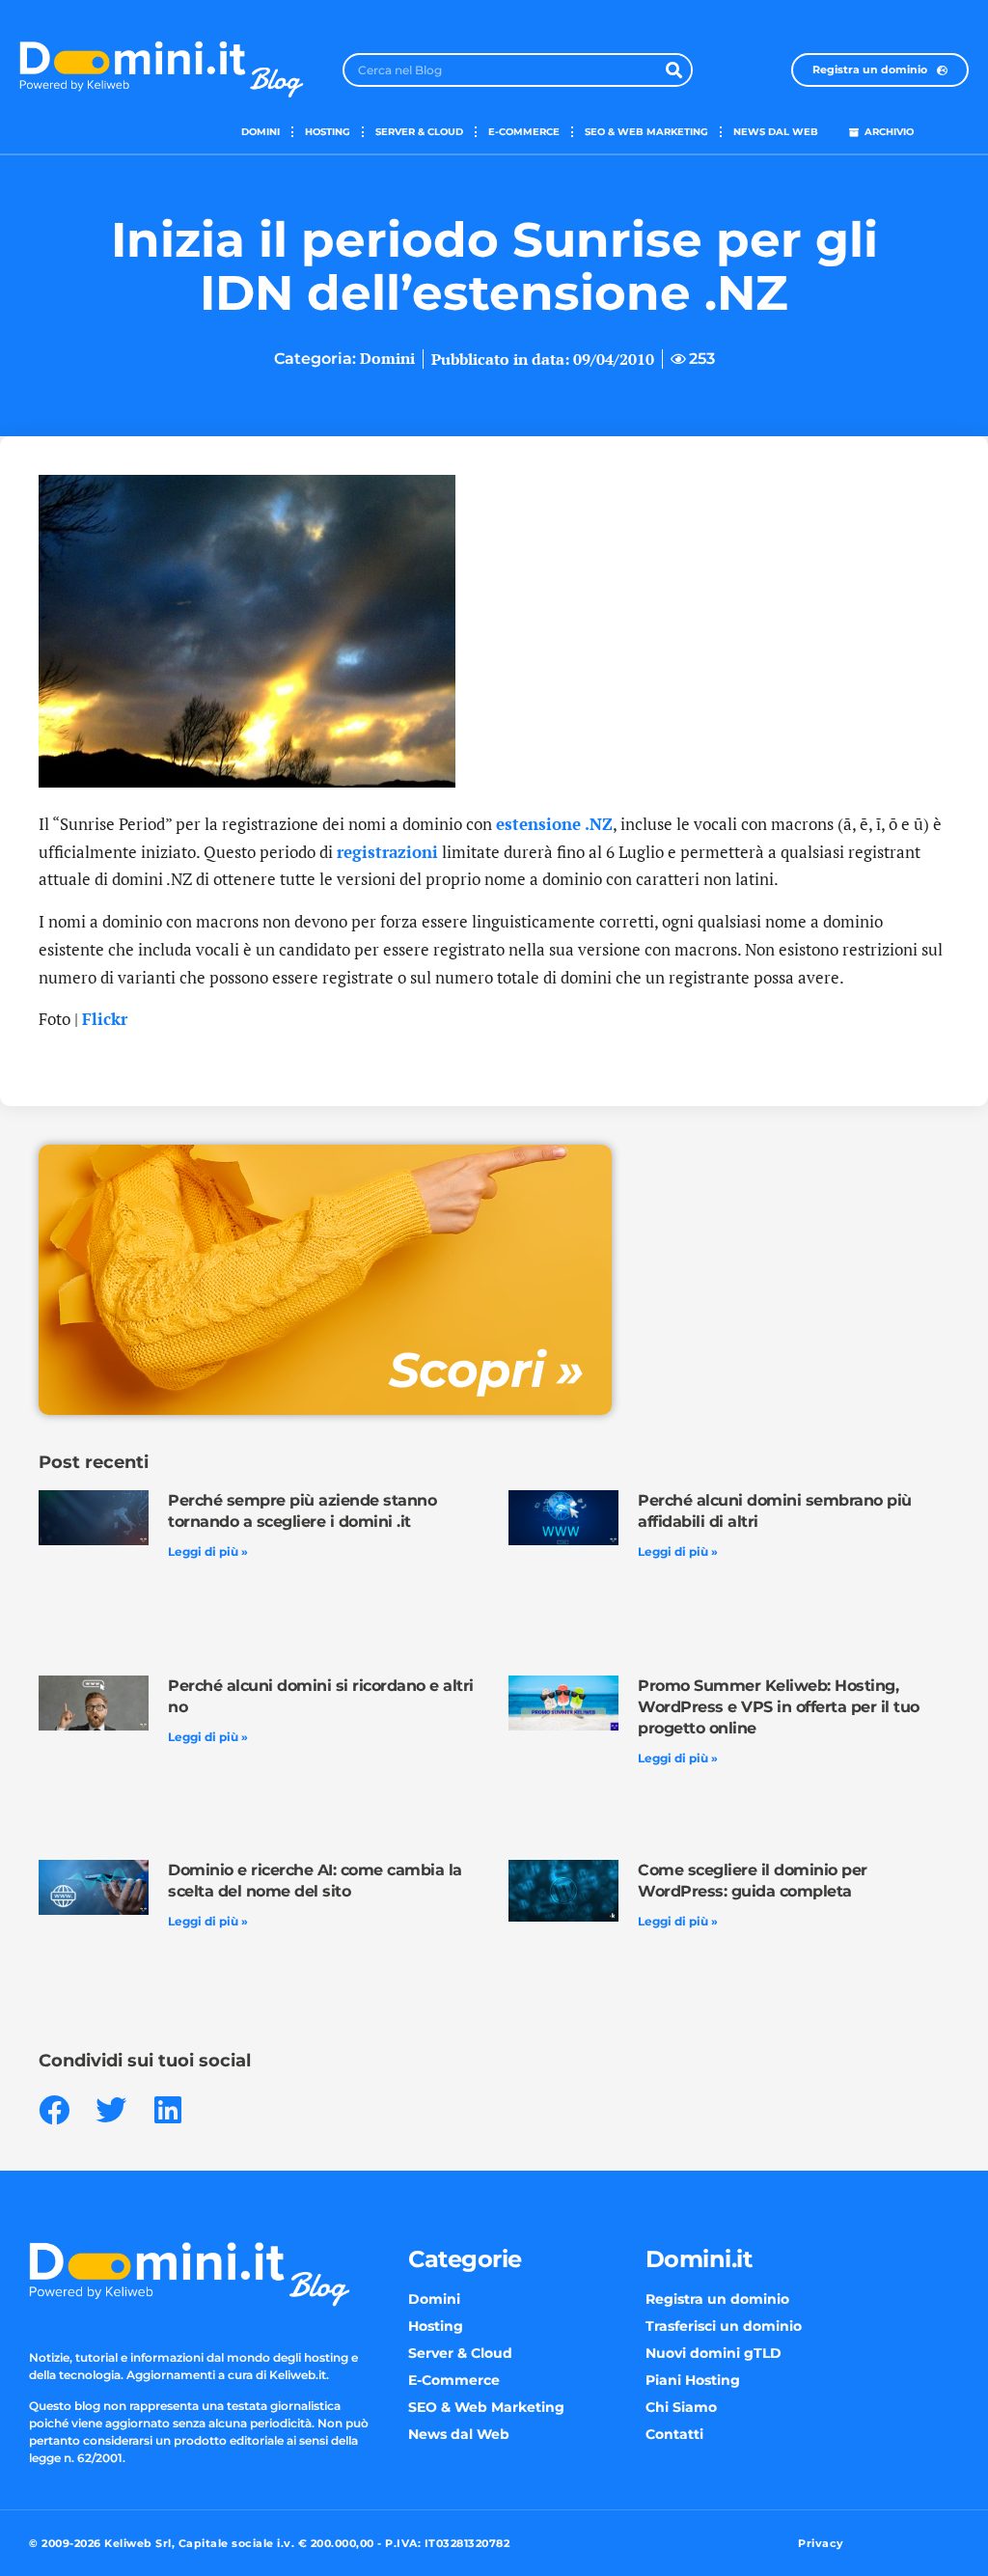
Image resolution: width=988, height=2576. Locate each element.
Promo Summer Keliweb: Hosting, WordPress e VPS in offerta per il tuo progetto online (779, 1707)
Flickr (105, 1019)
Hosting (328, 132)
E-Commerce (524, 132)
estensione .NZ (554, 824)
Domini (261, 132)
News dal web (776, 132)
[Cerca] (674, 70)
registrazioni (387, 852)
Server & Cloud (419, 132)
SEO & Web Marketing (646, 132)
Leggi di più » (208, 1551)
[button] (54, 2110)
